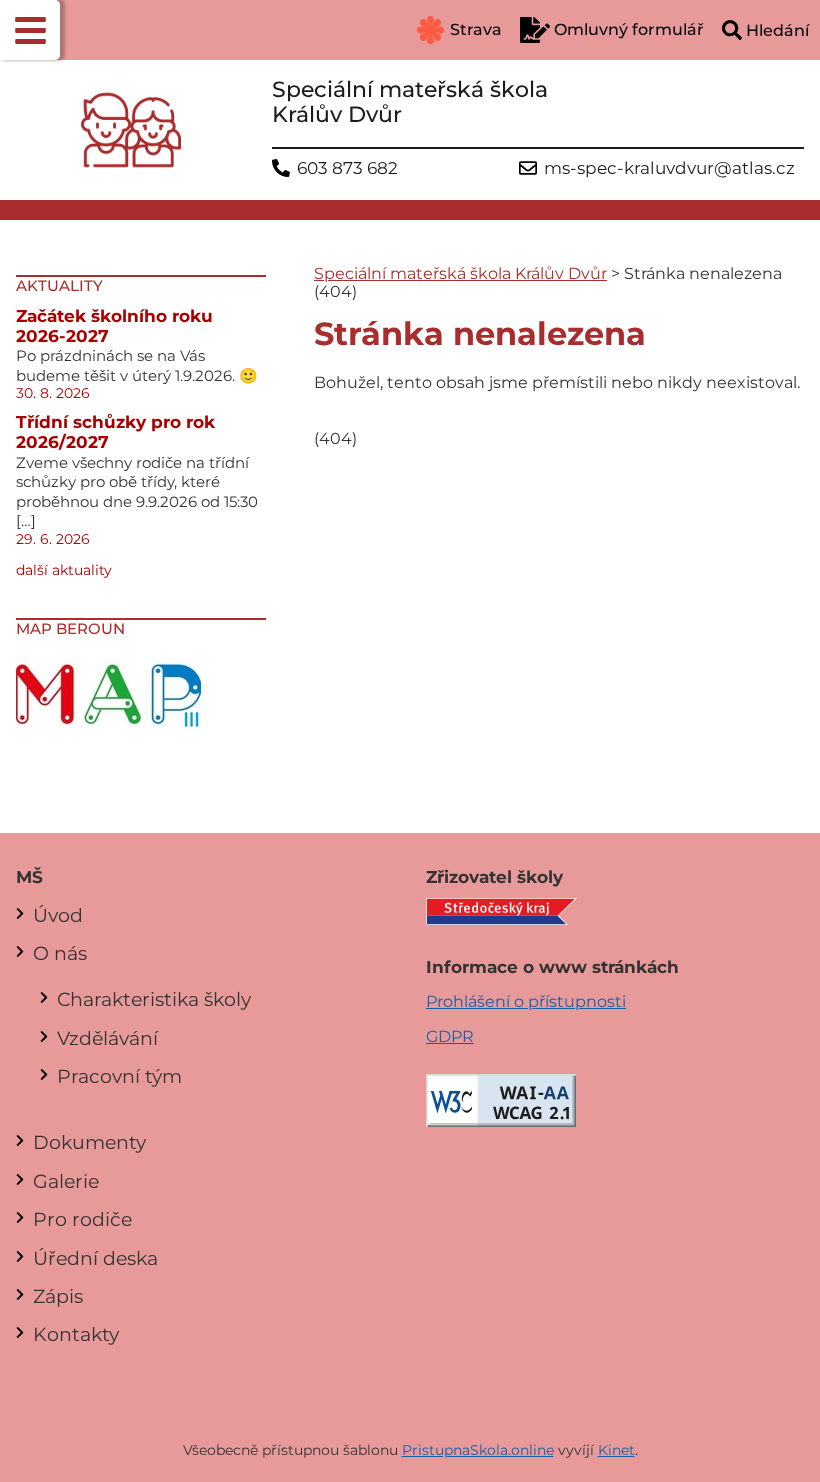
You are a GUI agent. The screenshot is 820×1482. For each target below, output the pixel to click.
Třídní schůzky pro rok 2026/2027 (115, 432)
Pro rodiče (82, 1219)
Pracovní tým (119, 1076)
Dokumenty (89, 1142)
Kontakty (76, 1334)
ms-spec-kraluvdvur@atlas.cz (669, 168)
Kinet (616, 1450)
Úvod (58, 915)
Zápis (58, 1296)
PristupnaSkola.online (478, 1450)
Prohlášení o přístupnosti (526, 1001)
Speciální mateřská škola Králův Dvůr (460, 273)
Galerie (66, 1181)
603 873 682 (347, 168)
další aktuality (64, 570)
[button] (30, 30)
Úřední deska (95, 1258)
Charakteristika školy (154, 999)
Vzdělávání (107, 1038)
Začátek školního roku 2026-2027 (114, 326)
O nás (60, 953)
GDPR (450, 1036)
